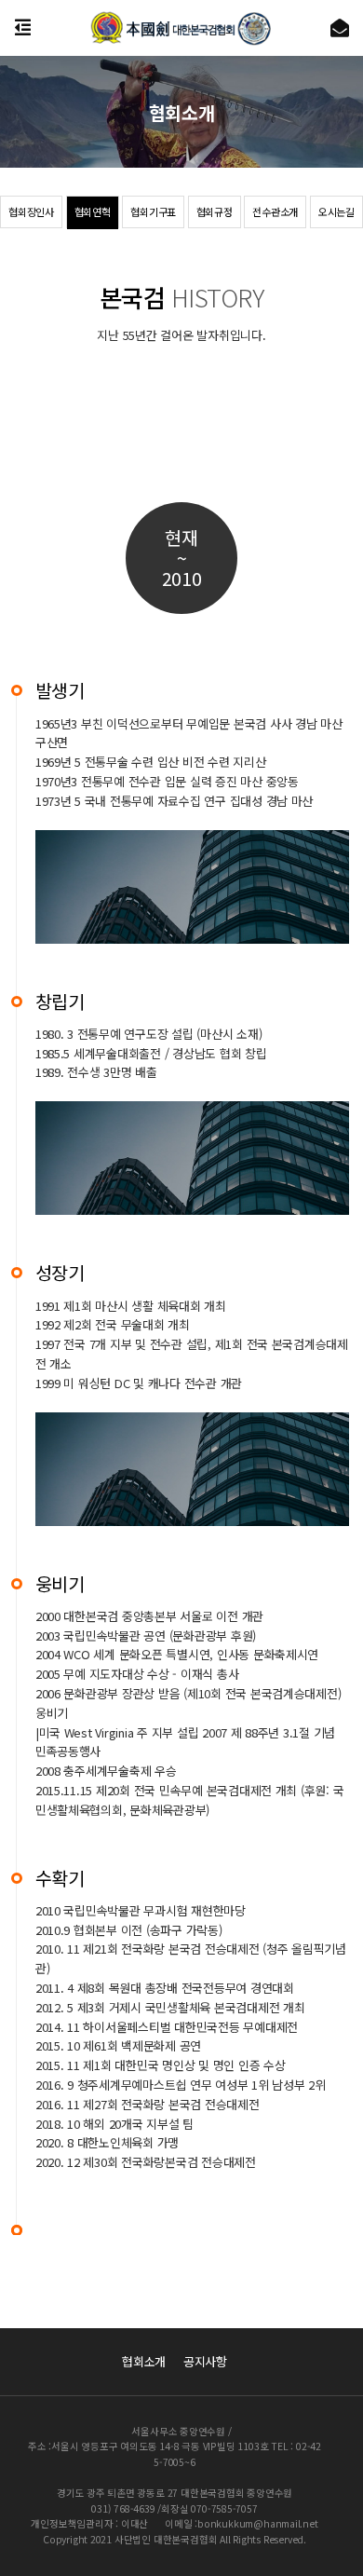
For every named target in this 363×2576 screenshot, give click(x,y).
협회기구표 (153, 211)
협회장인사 (31, 211)
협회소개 (144, 2361)
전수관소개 (275, 211)
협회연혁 (93, 211)
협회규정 (215, 211)
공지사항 (205, 2361)
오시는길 (336, 211)
